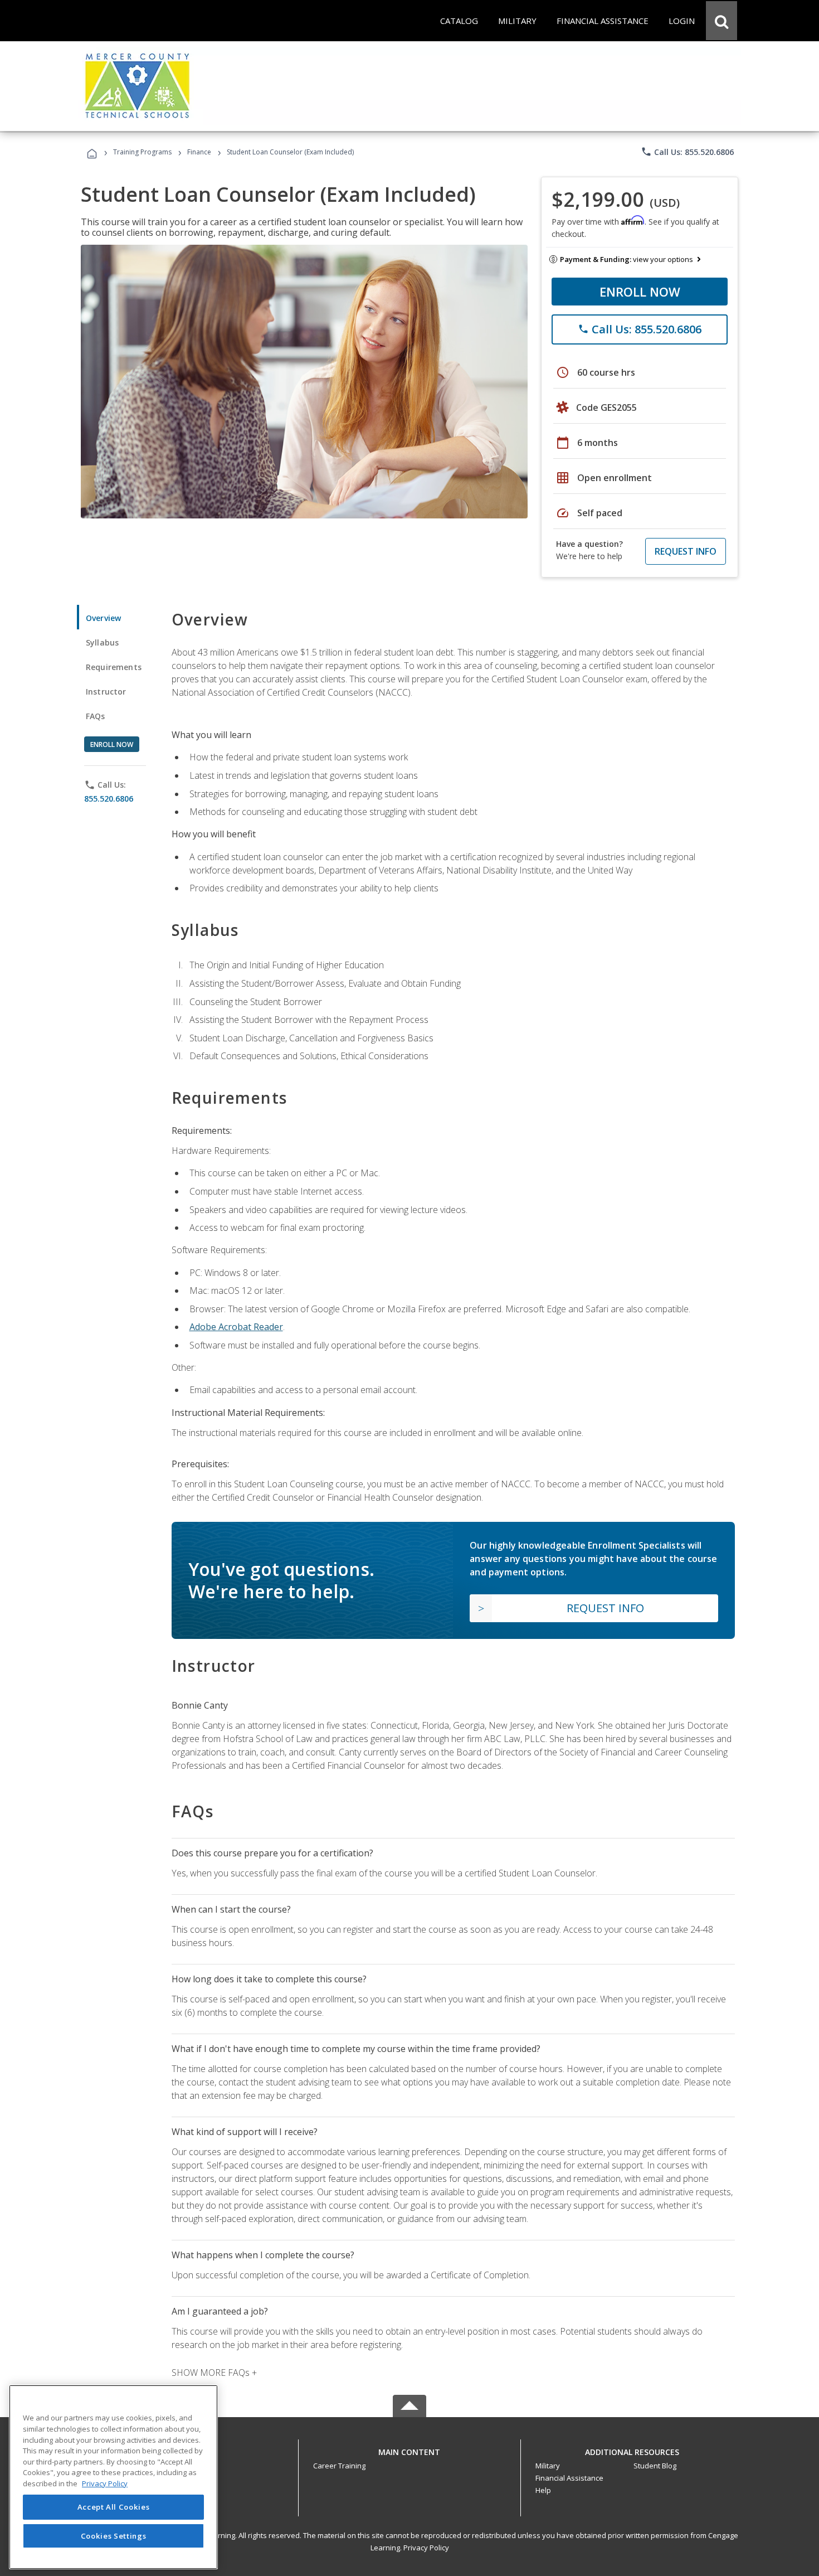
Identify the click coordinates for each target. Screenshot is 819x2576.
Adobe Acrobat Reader (236, 1327)
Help (543, 2490)
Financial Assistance (569, 2478)
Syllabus (102, 642)
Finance (199, 152)
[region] (113, 2477)
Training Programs (142, 152)
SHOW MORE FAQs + (214, 2373)
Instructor (106, 692)
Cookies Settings (114, 2536)
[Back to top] (409, 2449)
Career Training (339, 2466)
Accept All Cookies (114, 2507)
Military (548, 2466)
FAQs (96, 716)
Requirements (114, 667)
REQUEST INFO (686, 551)
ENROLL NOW (640, 292)
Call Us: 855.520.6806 (687, 152)
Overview (103, 618)
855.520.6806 (109, 799)
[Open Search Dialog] (721, 21)
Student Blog (655, 2466)
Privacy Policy (426, 2548)
